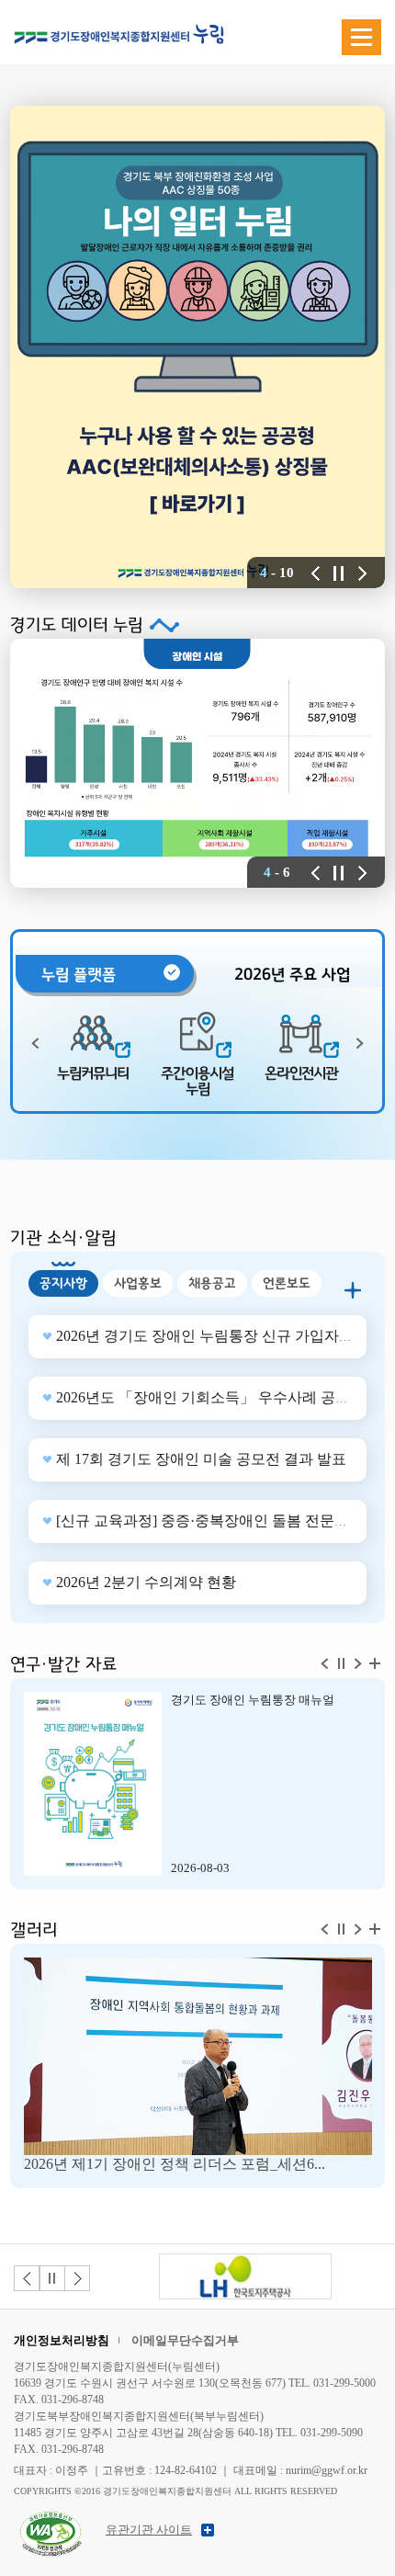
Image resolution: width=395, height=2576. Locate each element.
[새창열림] (51, 2517)
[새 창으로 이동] (245, 2276)
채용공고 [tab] (212, 1283)
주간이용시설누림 (197, 1081)
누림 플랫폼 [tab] (79, 975)
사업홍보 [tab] (138, 1283)
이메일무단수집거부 (185, 2340)
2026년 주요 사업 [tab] (292, 975)
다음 (77, 2278)
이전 (27, 2278)
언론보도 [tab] (287, 1283)
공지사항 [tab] (63, 1283)
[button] (316, 573)
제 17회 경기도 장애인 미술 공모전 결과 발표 (201, 1459)
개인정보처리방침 (62, 2340)
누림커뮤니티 (93, 1073)
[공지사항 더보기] (353, 1290)
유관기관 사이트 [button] (149, 2530)
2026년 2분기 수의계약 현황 (146, 1582)
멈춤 (52, 2278)
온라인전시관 (301, 1073)
